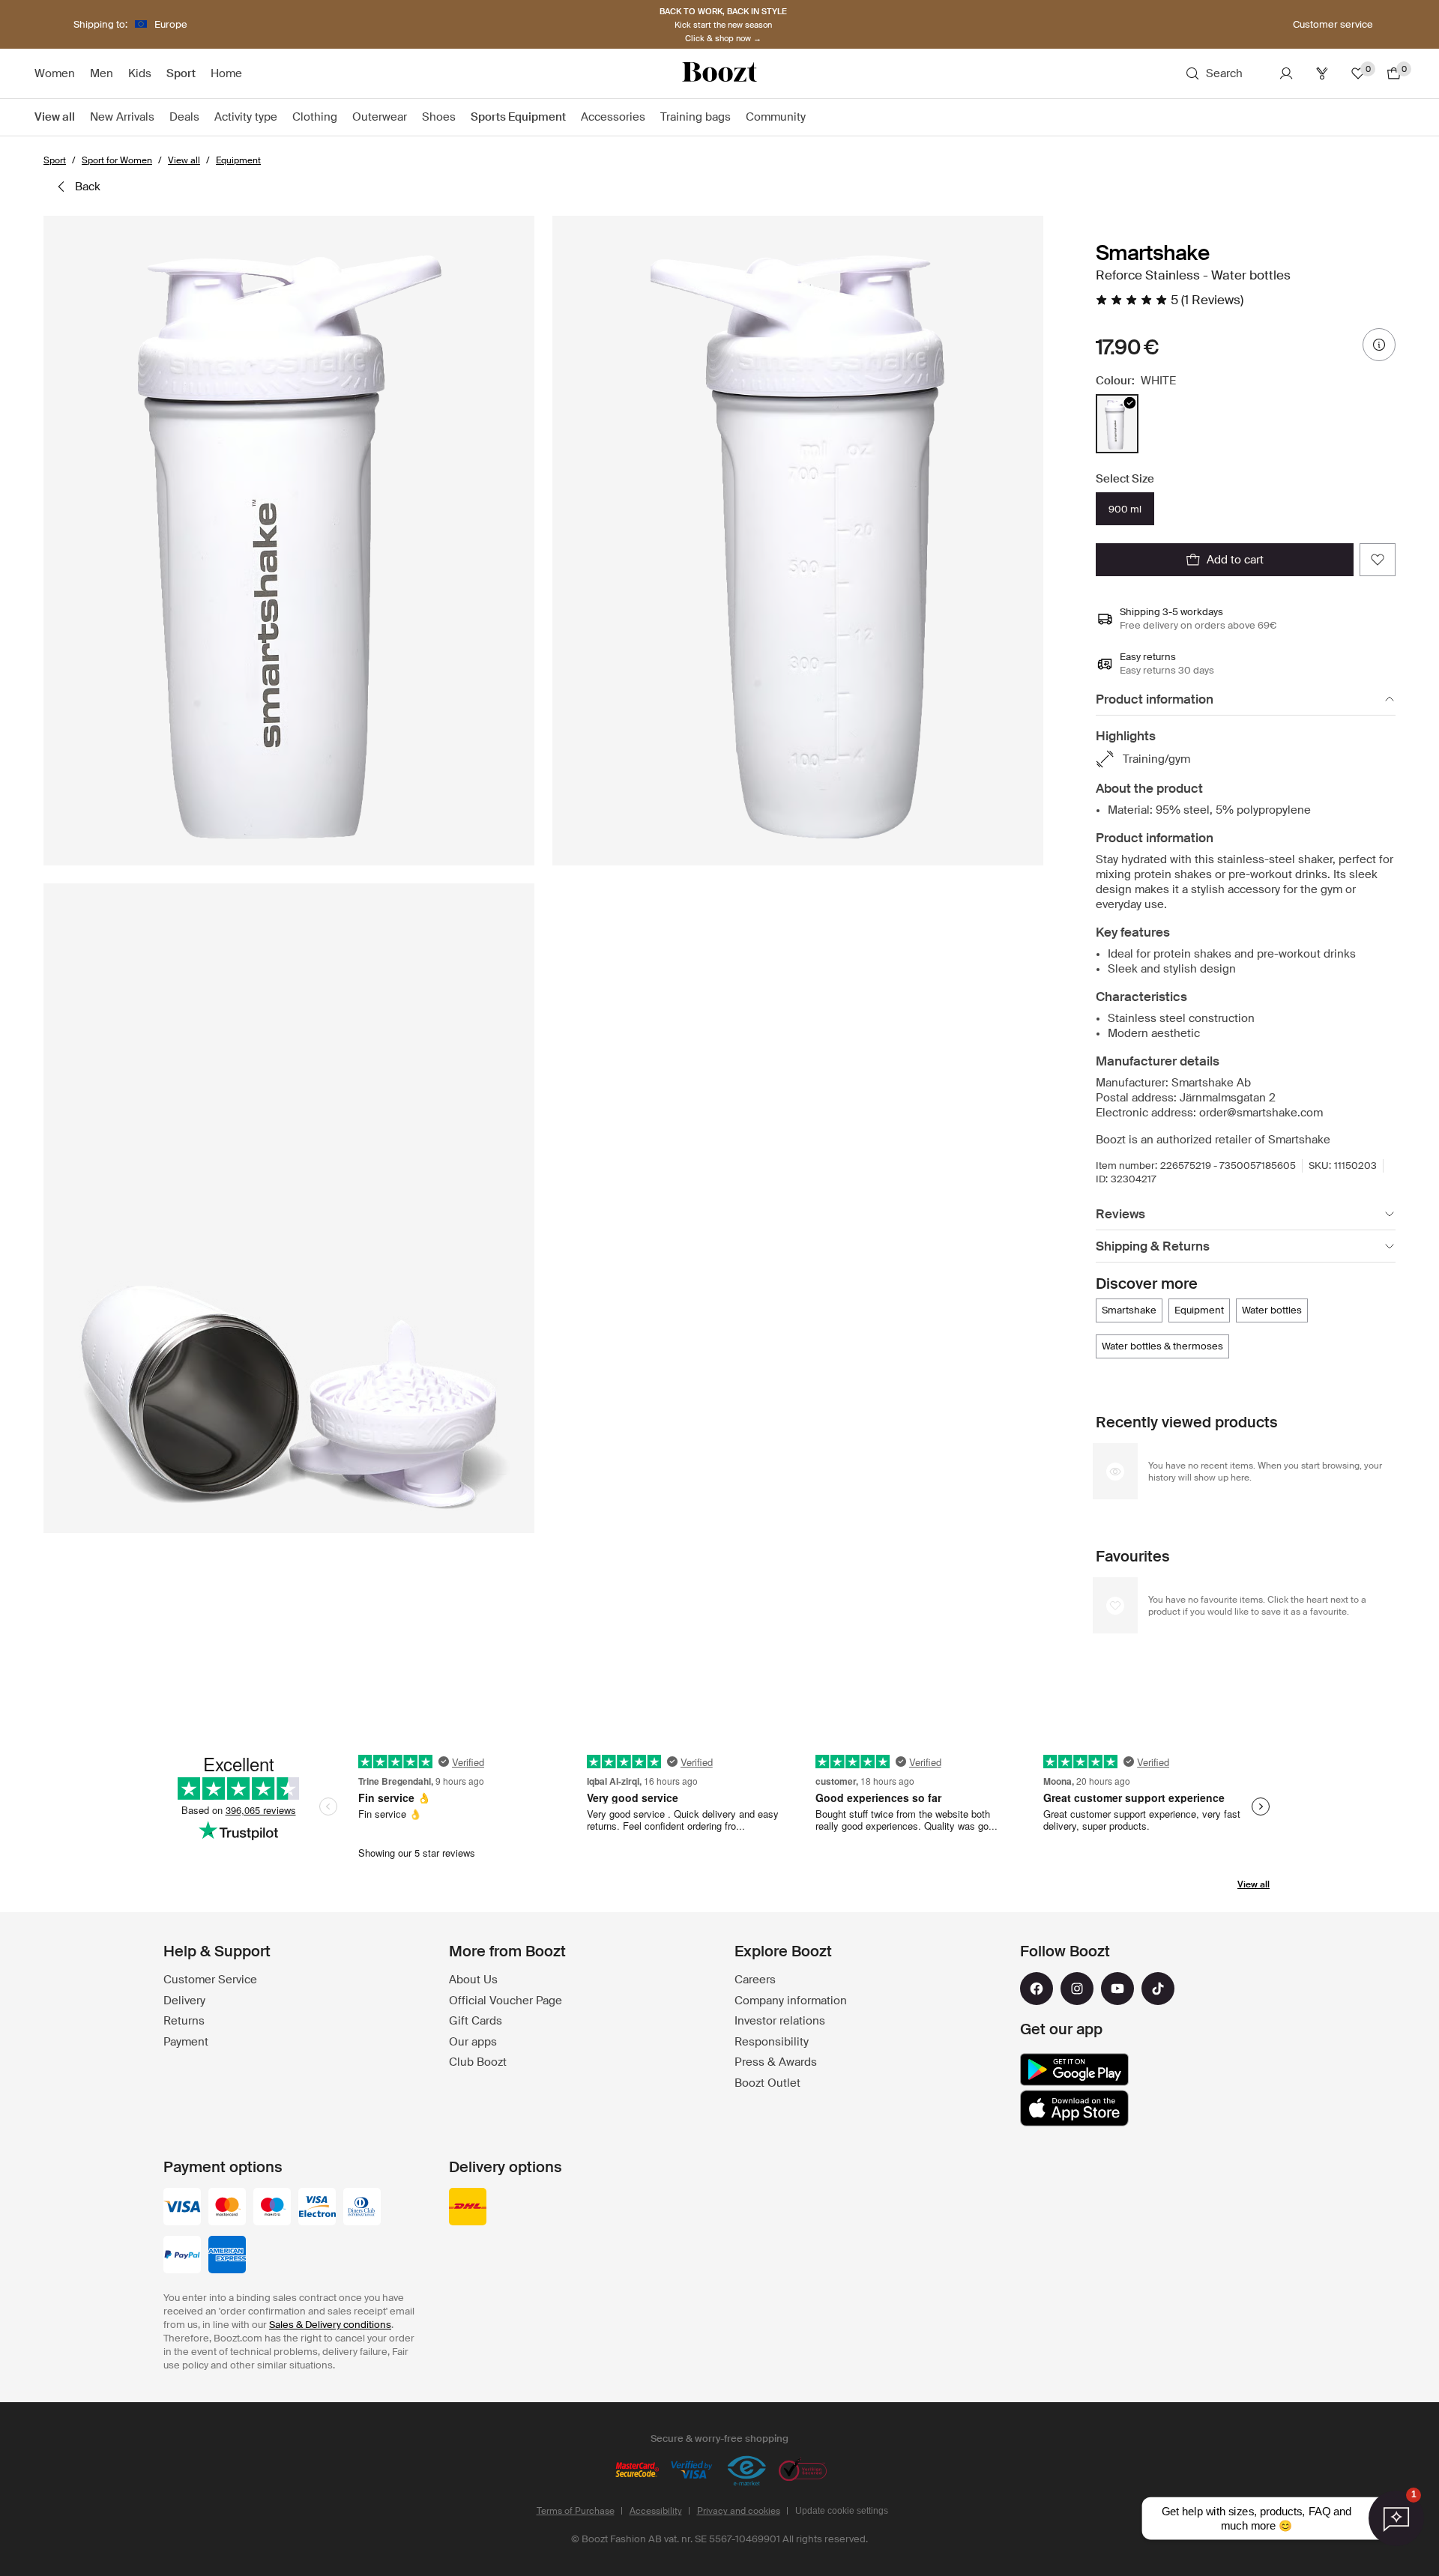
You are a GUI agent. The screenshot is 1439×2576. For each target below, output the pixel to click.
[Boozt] (719, 73)
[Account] (1286, 73)
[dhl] (468, 2208)
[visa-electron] (317, 2208)
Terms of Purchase (576, 2511)
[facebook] (1037, 1989)
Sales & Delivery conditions (330, 2325)
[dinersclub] (362, 2208)
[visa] (182, 2208)
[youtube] (1117, 1989)
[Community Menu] (813, 118)
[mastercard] (227, 2208)
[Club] (1322, 73)
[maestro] (272, 2208)
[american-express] (227, 2256)
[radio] (1117, 424)
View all (1254, 1884)
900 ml (1125, 509)
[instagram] (1077, 1989)
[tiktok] (1158, 1989)
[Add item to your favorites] (1378, 560)
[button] (289, 541)
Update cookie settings (842, 2511)
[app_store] (1074, 2108)
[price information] (1379, 345)
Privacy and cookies (739, 2511)
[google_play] (1074, 2069)
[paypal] (182, 2256)
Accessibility (656, 2511)
